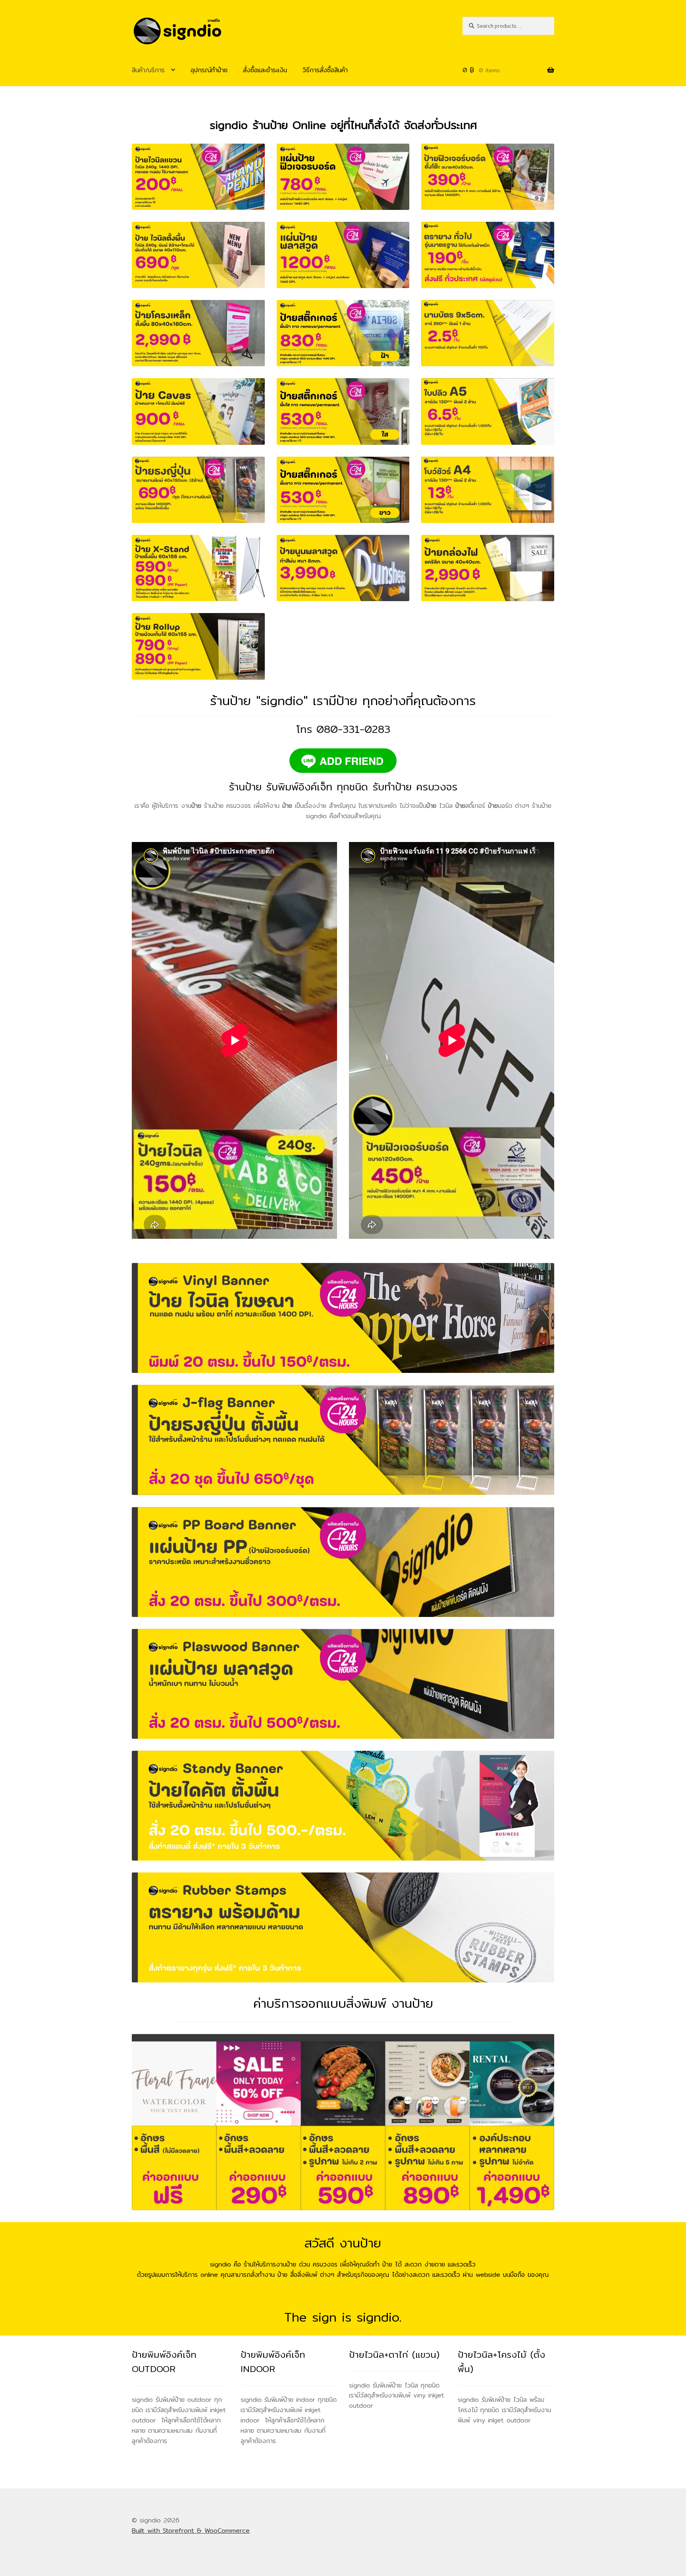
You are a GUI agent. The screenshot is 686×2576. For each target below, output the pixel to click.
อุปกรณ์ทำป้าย (209, 70)
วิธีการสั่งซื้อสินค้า (325, 70)
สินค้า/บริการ (148, 70)
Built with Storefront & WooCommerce (191, 2531)
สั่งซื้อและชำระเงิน (265, 70)
